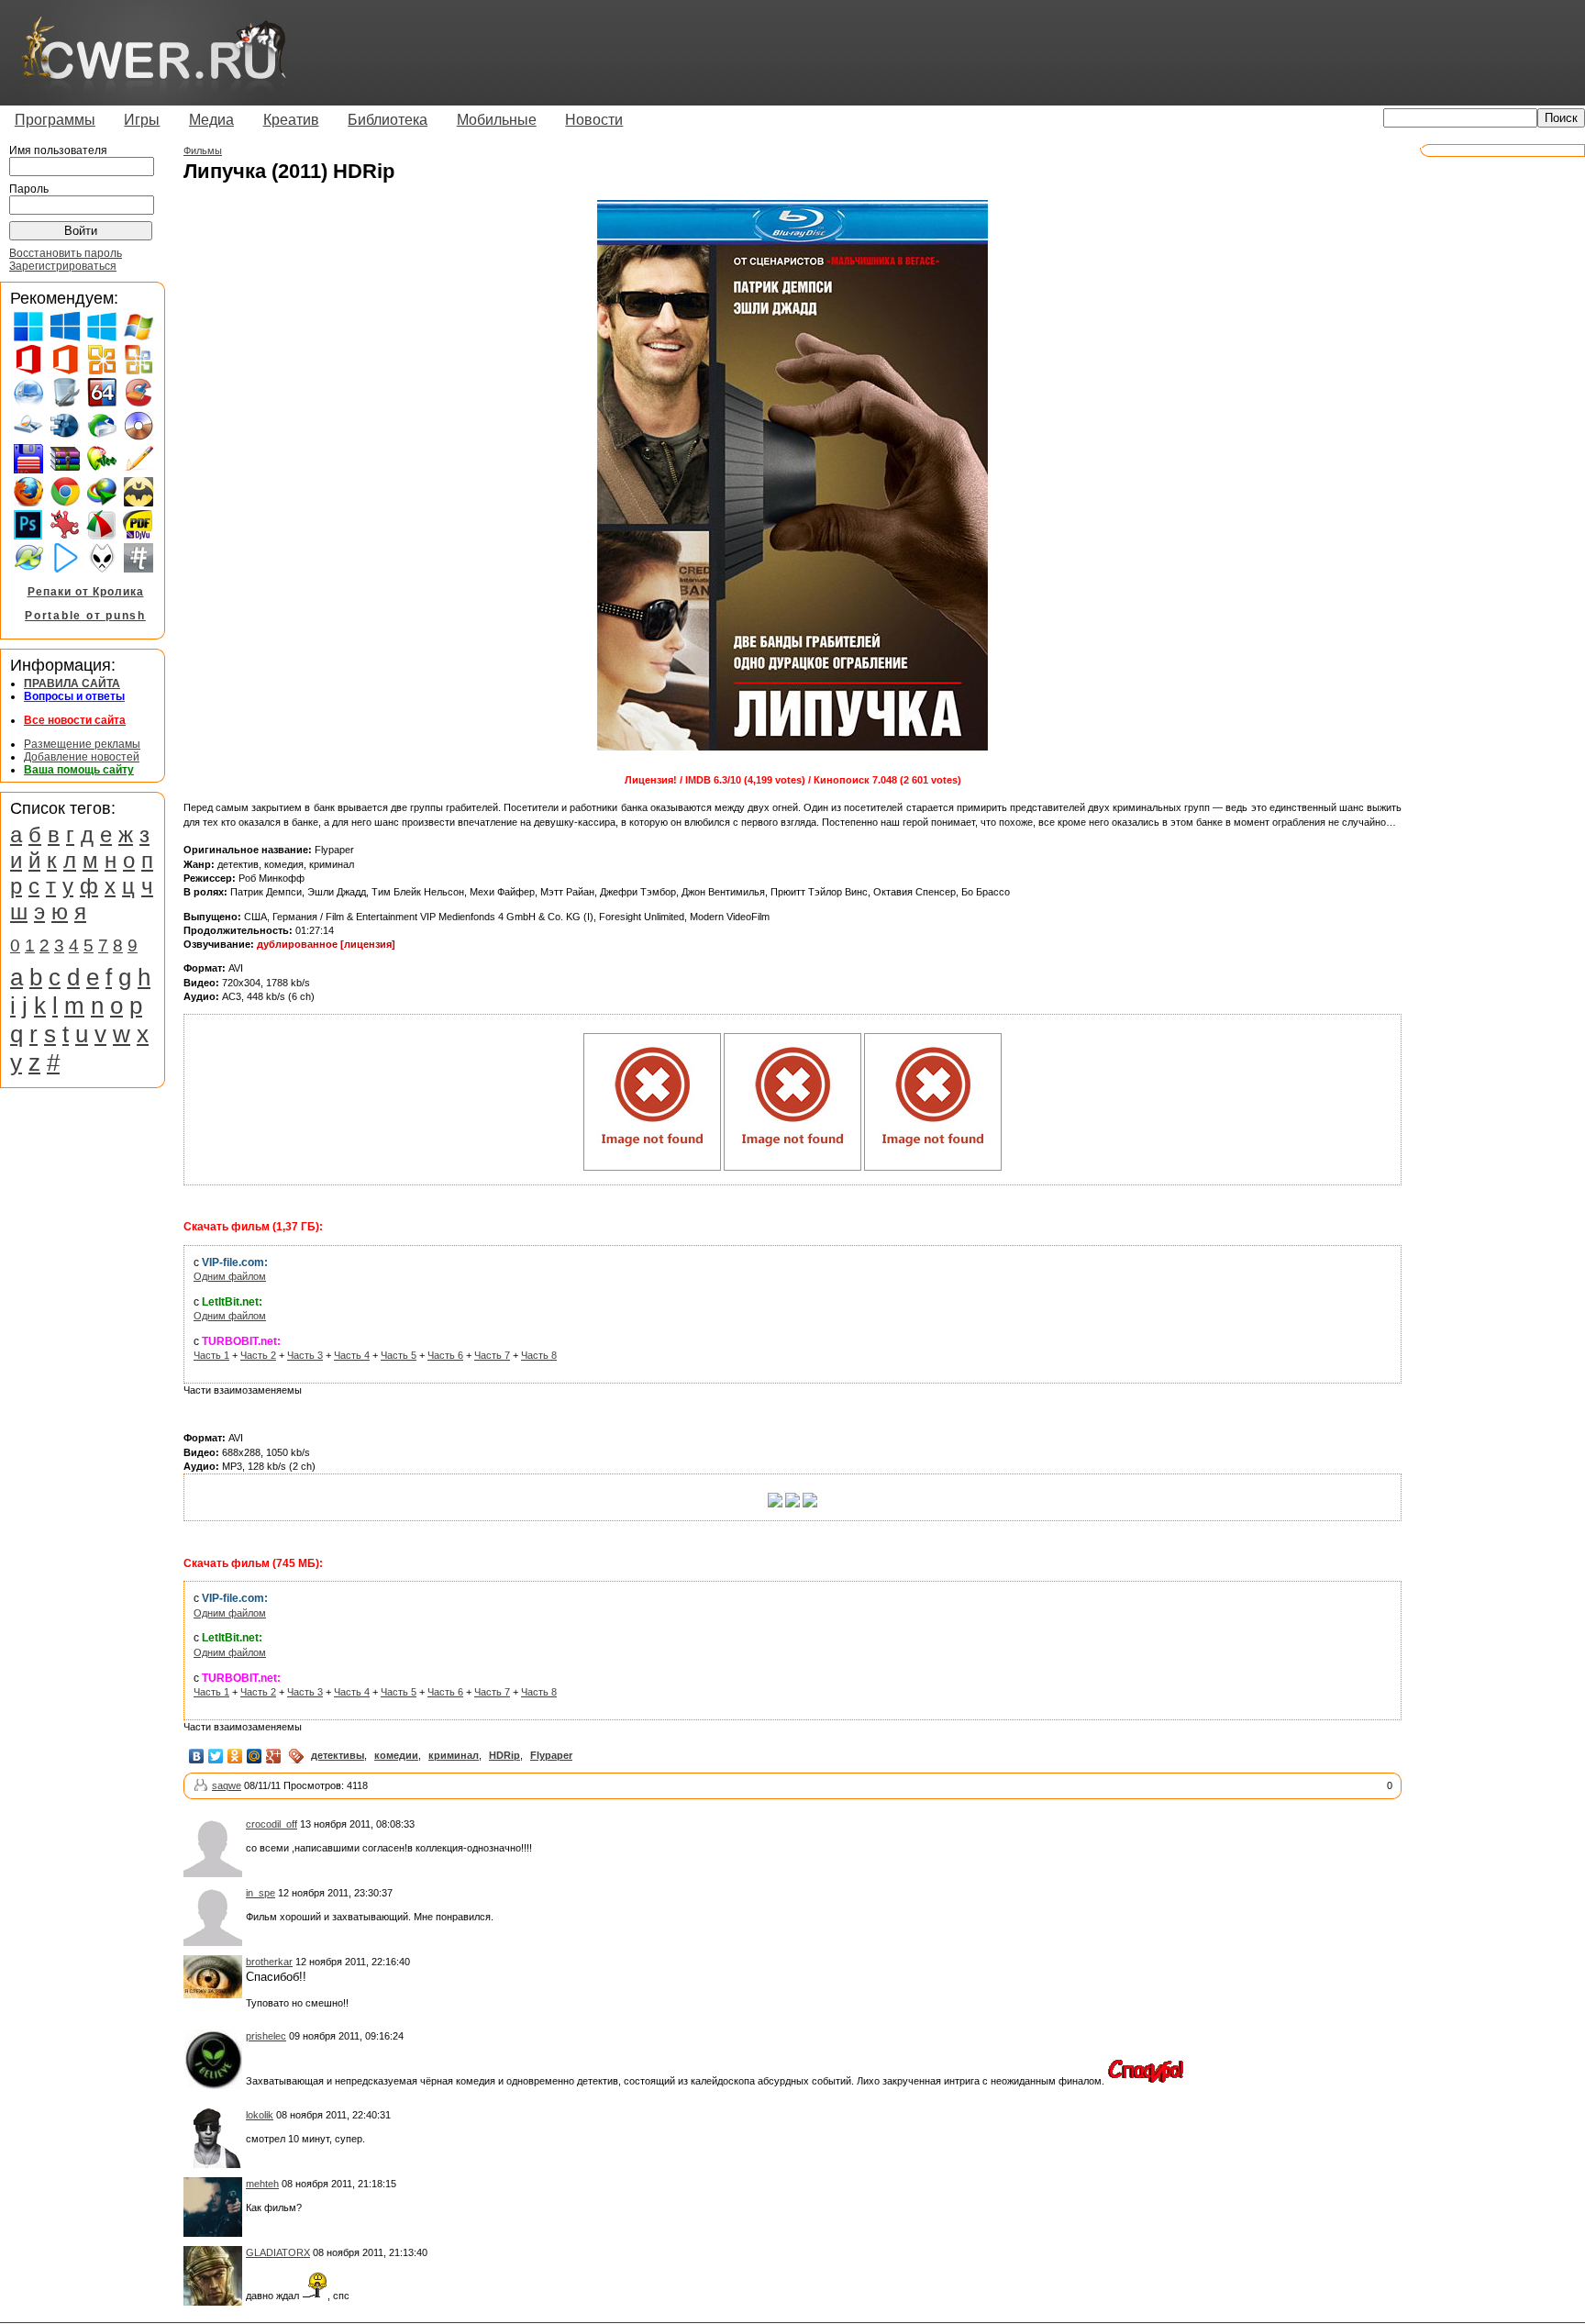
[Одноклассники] (235, 1756)
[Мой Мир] (255, 1756)
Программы (55, 120)
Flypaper (551, 1755)
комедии (396, 1755)
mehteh (262, 2184)
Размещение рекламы (82, 744)
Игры (142, 120)
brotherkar (269, 1962)
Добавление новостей (82, 757)
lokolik (260, 2115)
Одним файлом (230, 1276)
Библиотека (388, 120)
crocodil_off (272, 1824)
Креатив (291, 120)
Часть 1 (211, 1355)
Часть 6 (445, 1355)
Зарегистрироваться (63, 266)
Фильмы (203, 150)
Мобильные (497, 120)
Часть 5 (399, 1355)
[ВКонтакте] (197, 1756)
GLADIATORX (278, 2252)
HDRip (504, 1755)
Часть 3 (305, 1355)
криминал (454, 1755)
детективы (338, 1755)
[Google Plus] (274, 1756)
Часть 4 (352, 1355)
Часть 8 (539, 1355)
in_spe (260, 1893)
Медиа (211, 120)
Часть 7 (492, 1355)
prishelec (266, 2036)
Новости (594, 120)
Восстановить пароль (66, 253)
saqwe (227, 1785)
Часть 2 (258, 1355)
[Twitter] (216, 1756)
